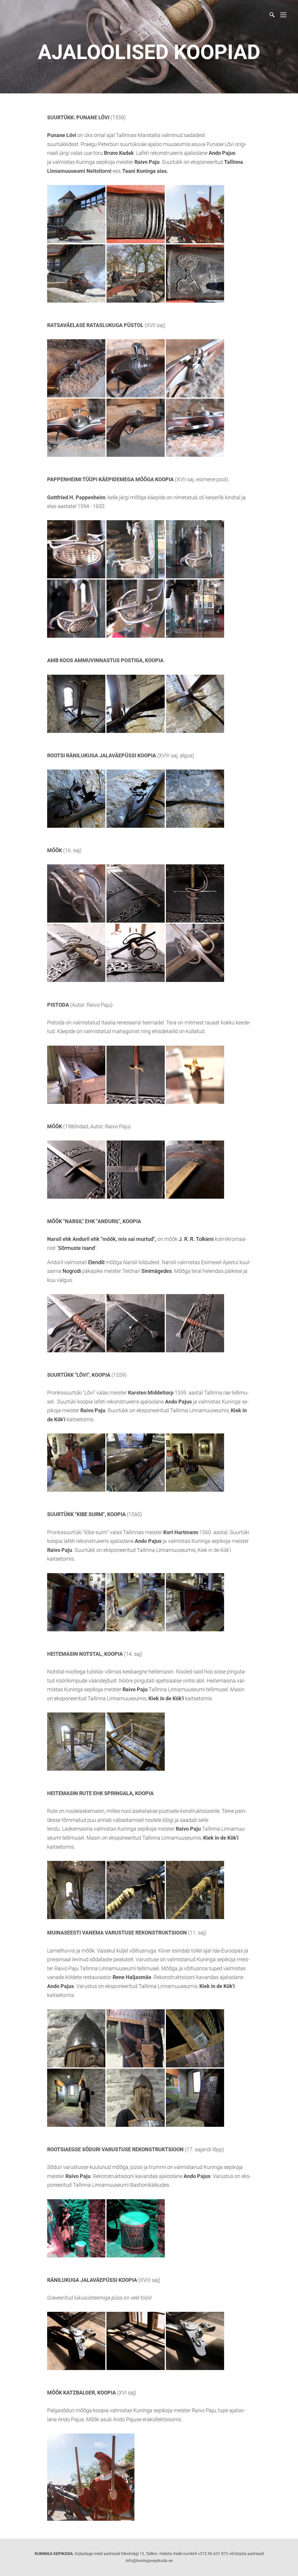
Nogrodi (72, 1271)
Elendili (96, 1262)
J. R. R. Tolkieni (196, 1239)
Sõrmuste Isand (77, 1248)
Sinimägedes (157, 1271)
